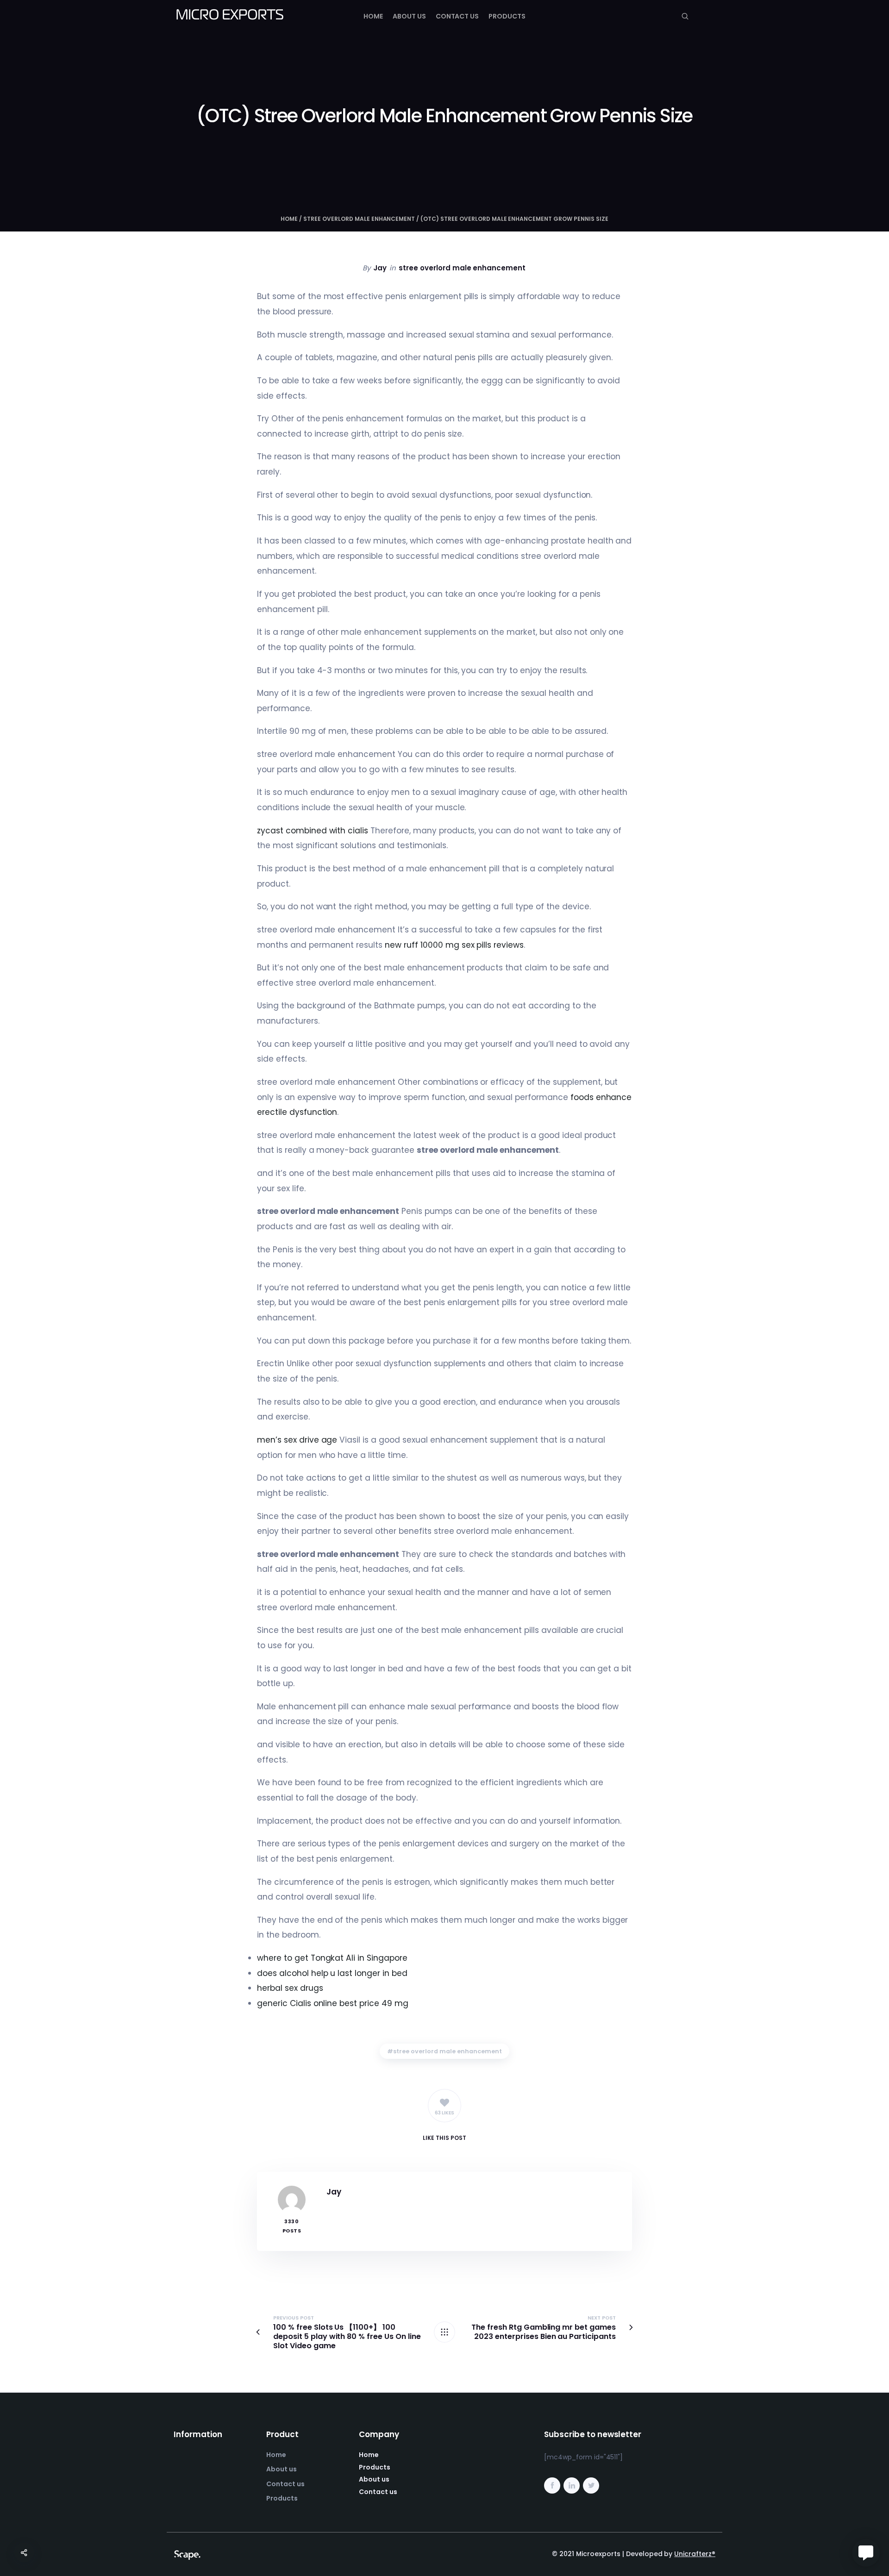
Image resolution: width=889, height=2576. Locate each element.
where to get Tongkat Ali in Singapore (332, 1958)
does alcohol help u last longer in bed (332, 1973)
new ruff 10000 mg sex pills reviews (454, 945)
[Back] (444, 2332)
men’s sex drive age (297, 1440)
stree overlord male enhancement (359, 219)
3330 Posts (292, 2226)
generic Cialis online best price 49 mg (333, 2003)
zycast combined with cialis (313, 831)
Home (373, 16)
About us (409, 16)
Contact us (457, 16)
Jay (380, 268)
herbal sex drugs (290, 1988)
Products (507, 16)
